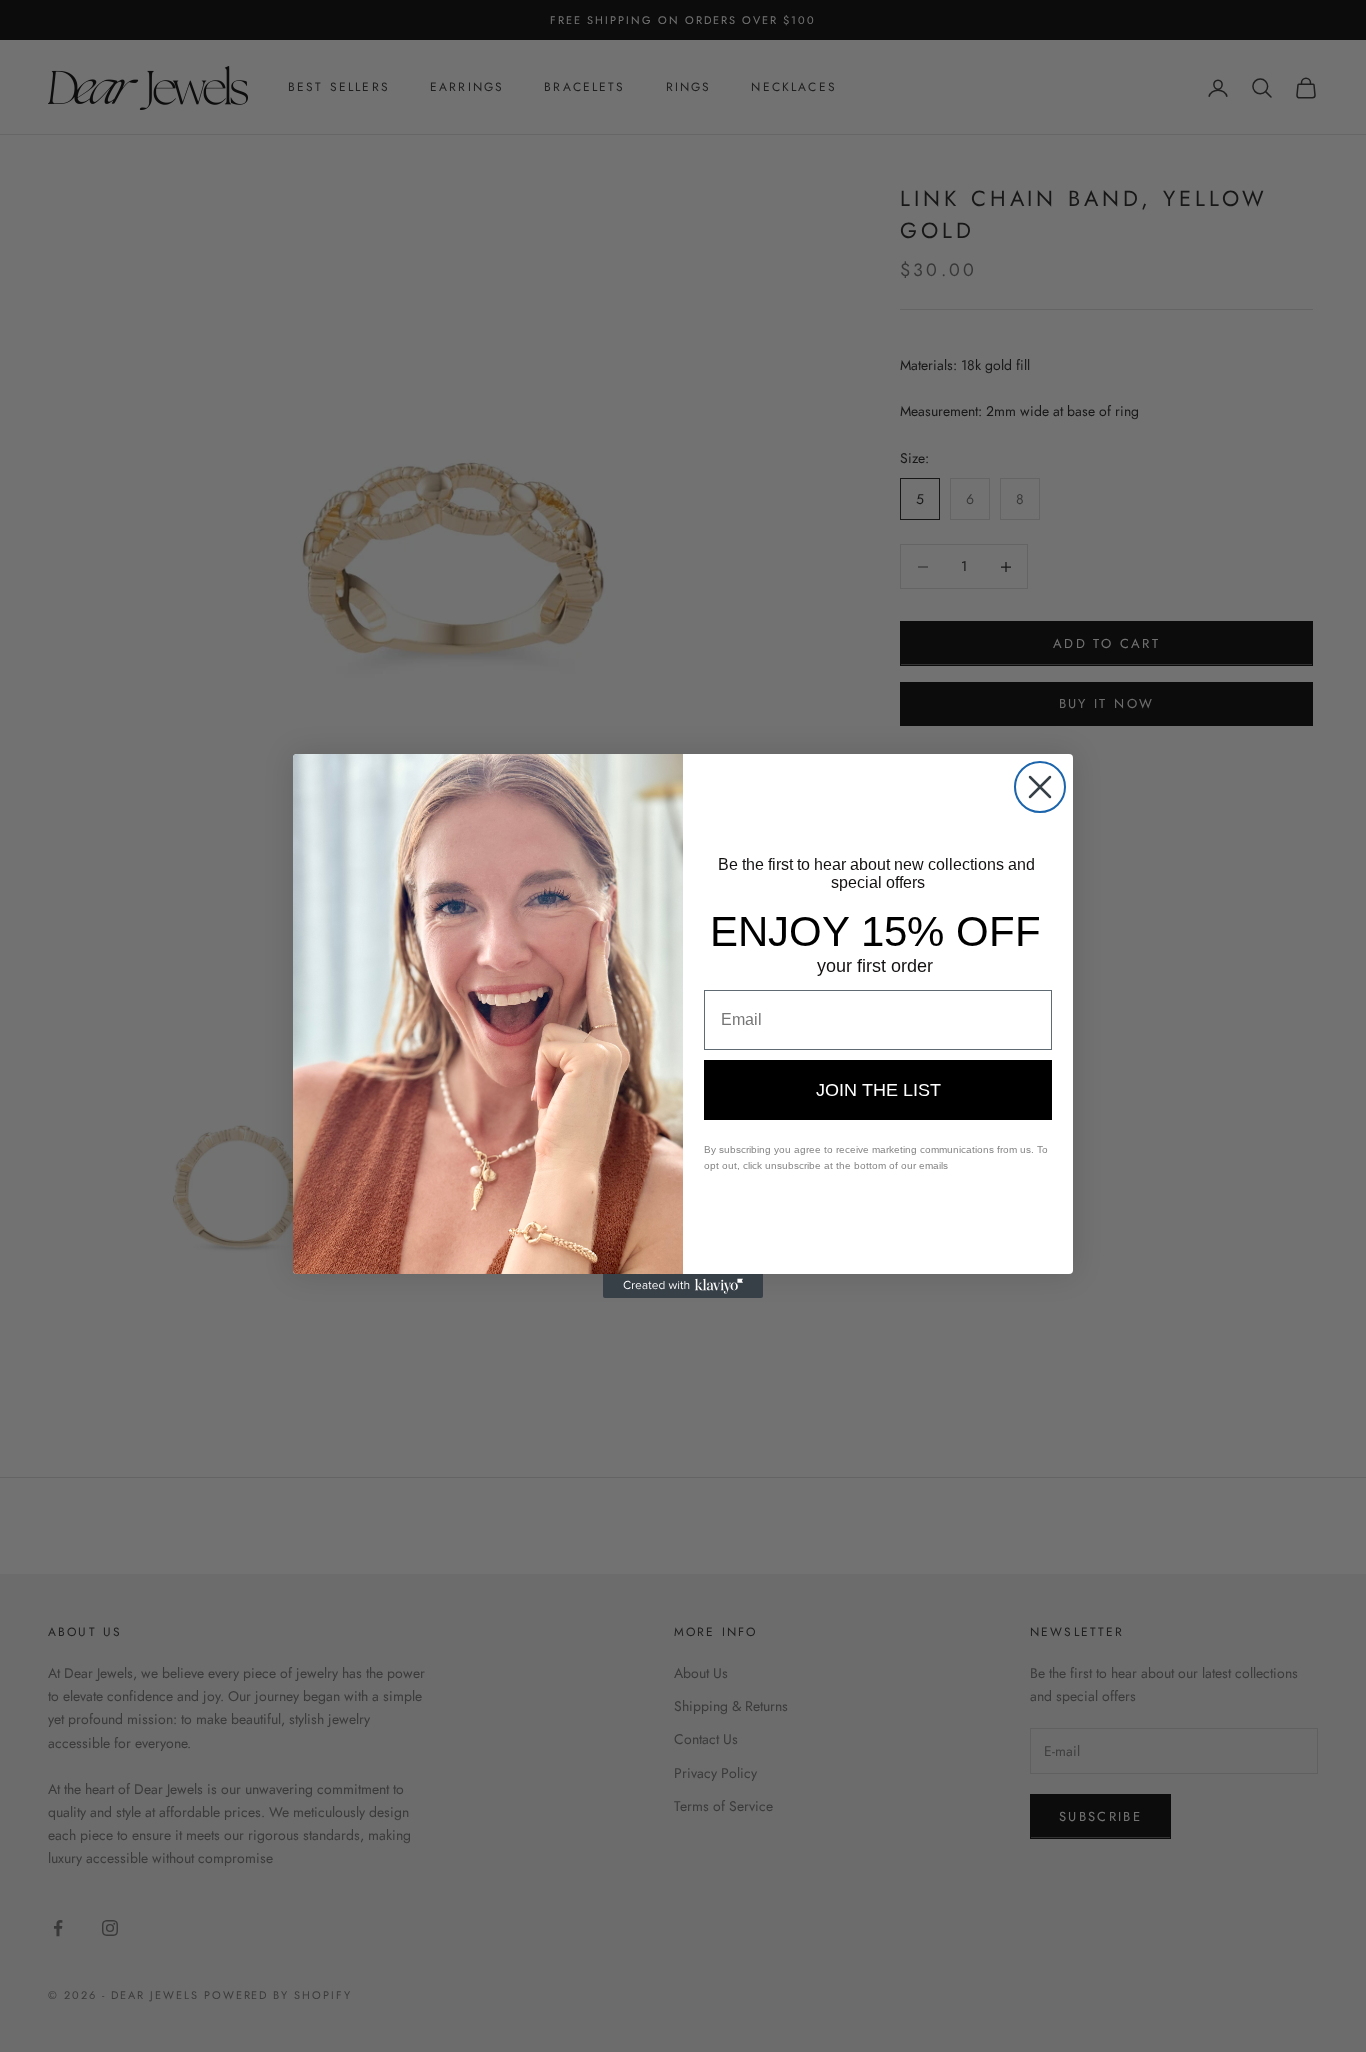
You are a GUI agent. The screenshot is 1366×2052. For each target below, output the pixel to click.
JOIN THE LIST (878, 1090)
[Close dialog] (1040, 787)
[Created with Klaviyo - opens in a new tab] (683, 1286)
